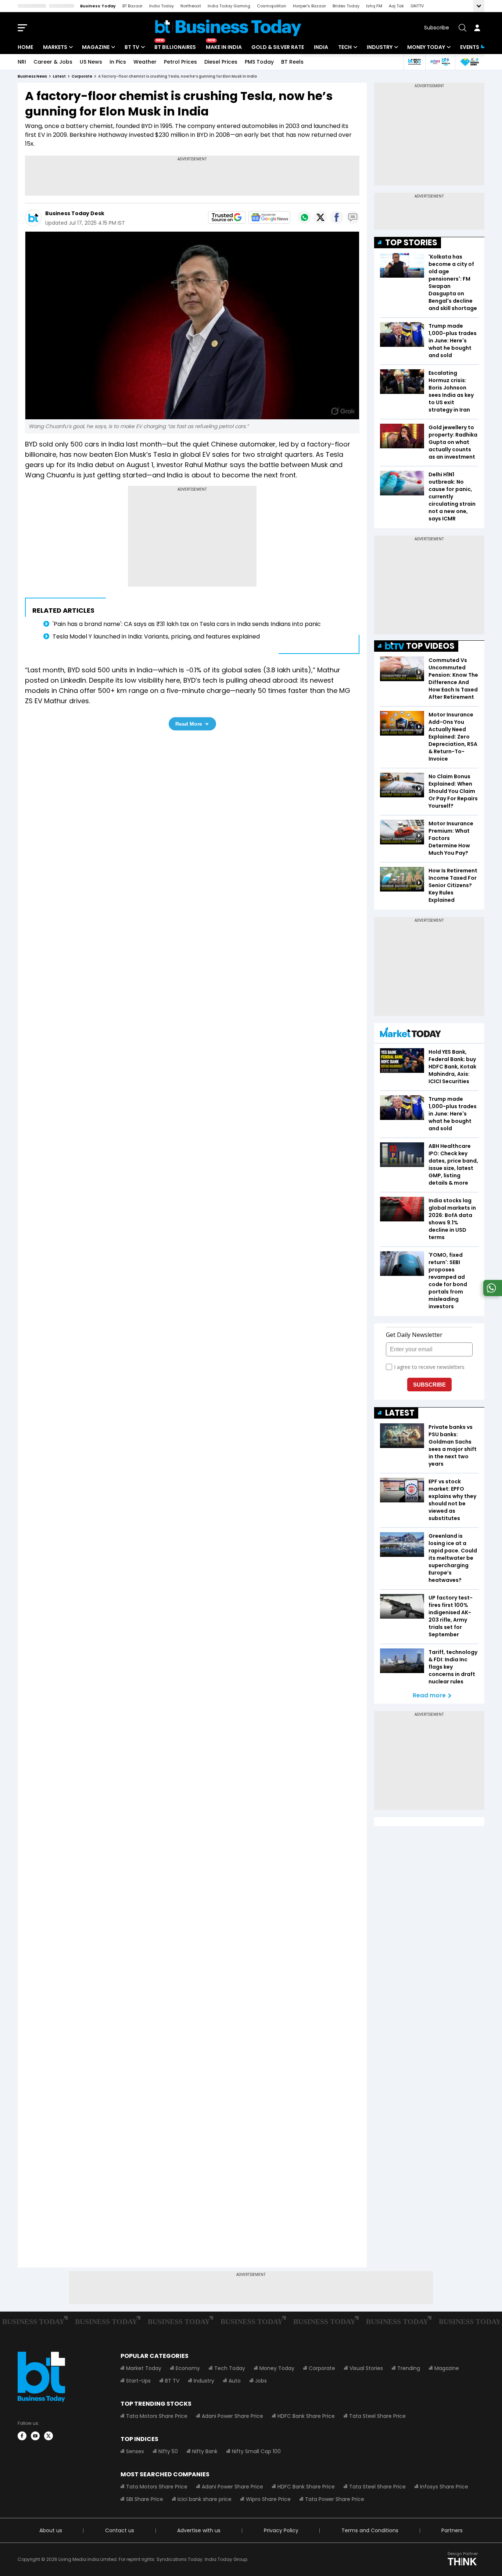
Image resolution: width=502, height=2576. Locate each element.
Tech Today (230, 2368)
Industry (380, 47)
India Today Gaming (229, 6)
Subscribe (437, 28)
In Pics (118, 62)
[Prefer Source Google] (227, 217)
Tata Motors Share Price (157, 2416)
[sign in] (477, 28)
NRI (22, 62)
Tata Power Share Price (335, 2499)
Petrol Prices (180, 62)
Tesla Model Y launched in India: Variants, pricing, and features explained (156, 636)
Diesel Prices (221, 62)
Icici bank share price (205, 2499)
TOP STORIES (411, 243)
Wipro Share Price (268, 2499)
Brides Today (346, 6)
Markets (55, 47)
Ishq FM (374, 6)
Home (25, 47)
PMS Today (259, 62)
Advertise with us (199, 2530)
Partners (452, 2530)
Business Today (98, 6)
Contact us (120, 2530)
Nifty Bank (205, 2451)
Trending (409, 2368)
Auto (235, 2381)
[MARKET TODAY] (410, 1034)
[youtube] (35, 2436)
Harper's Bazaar (309, 6)
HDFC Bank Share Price (306, 2416)
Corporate (322, 2368)
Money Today (426, 47)
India (321, 47)
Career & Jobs (53, 62)
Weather (145, 62)
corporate (82, 76)
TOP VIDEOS (430, 646)
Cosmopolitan (272, 6)
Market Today (144, 2368)
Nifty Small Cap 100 (256, 2451)
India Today (162, 6)
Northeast (191, 6)
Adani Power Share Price (232, 2416)
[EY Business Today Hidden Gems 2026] (470, 62)
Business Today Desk (75, 213)
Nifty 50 (168, 2451)
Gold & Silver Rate (278, 47)
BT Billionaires (175, 47)
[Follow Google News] (269, 217)
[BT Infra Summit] (440, 62)
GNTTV (417, 6)
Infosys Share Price (444, 2487)
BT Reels (292, 62)
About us (51, 2530)
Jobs (261, 2381)
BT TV (132, 47)
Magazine (96, 47)
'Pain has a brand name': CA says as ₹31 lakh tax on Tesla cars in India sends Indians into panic (187, 624)
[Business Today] (228, 28)
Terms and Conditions (370, 2530)
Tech (345, 47)
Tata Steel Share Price (377, 2416)
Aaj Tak (396, 6)
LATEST (400, 1413)
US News (91, 62)
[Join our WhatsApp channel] (491, 1294)
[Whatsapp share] (304, 217)
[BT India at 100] (414, 62)
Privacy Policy (281, 2530)
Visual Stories (366, 2368)
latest (59, 76)
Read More (189, 724)
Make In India (224, 47)
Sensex (135, 2451)
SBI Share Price (145, 2499)
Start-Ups (138, 2381)
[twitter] (49, 2436)
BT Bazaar (132, 6)
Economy (188, 2368)
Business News (32, 76)
